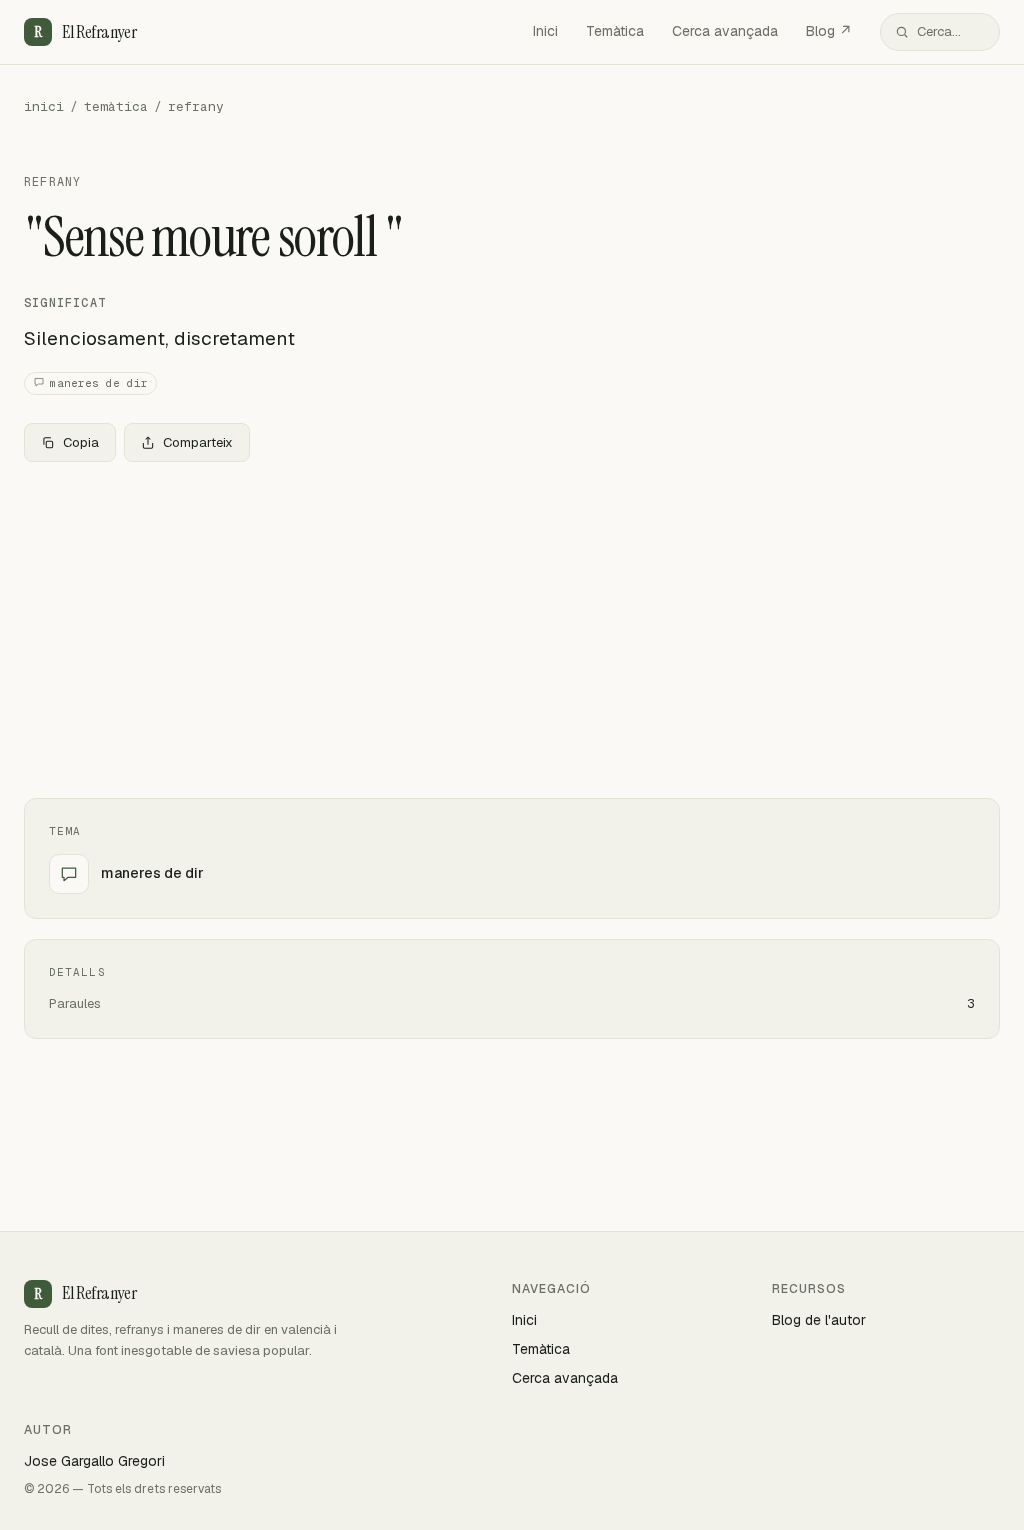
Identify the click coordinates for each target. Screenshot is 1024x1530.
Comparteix (198, 442)
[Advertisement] (512, 626)
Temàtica (615, 31)
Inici (545, 31)
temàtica (116, 106)
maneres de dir (99, 383)
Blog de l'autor (819, 1320)
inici (44, 106)
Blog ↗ (829, 31)
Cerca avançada (725, 31)
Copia (81, 442)
